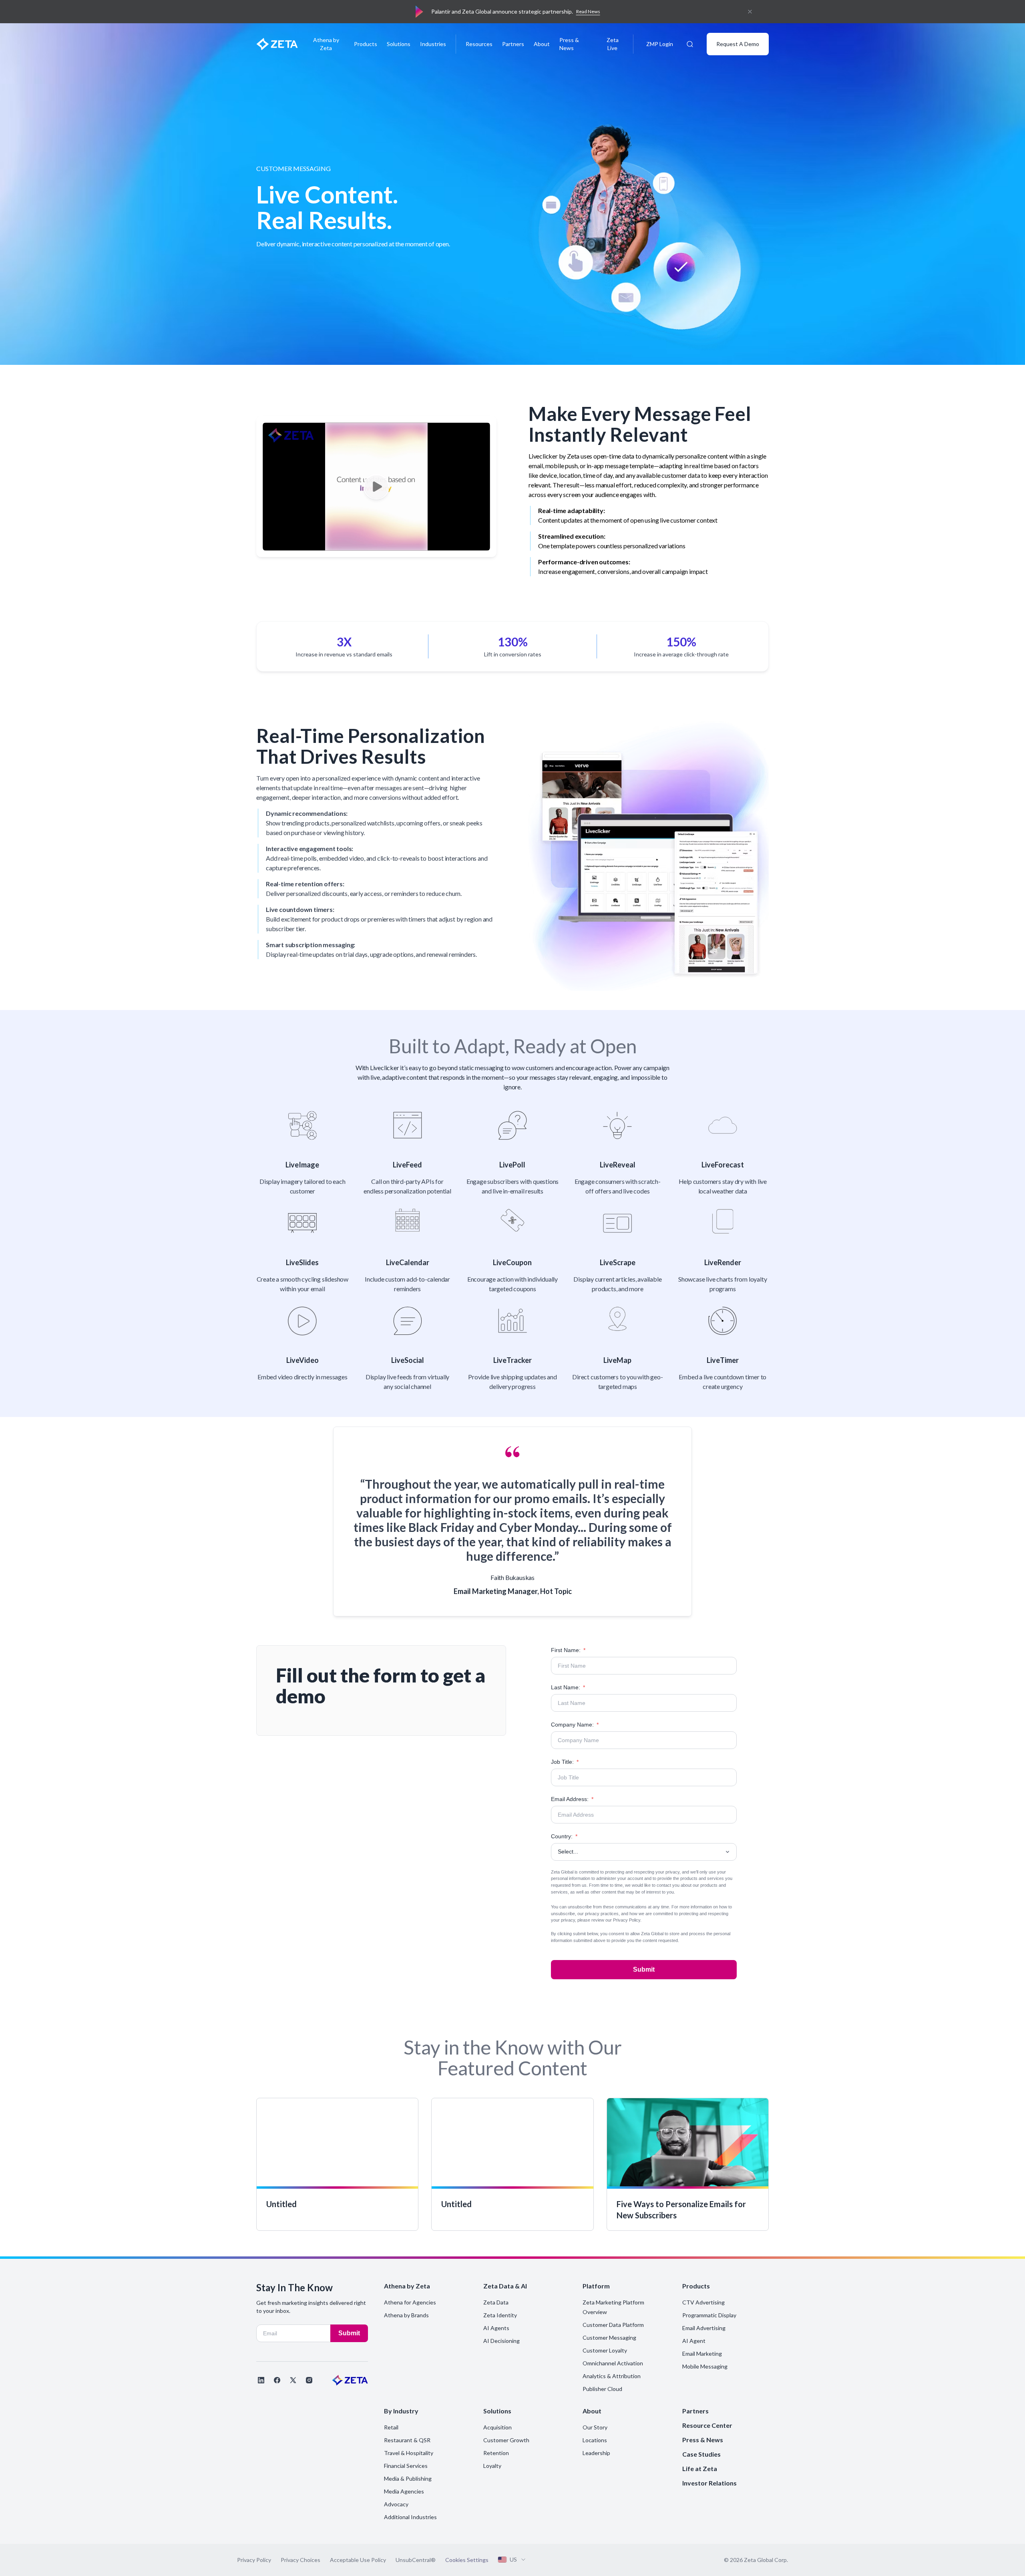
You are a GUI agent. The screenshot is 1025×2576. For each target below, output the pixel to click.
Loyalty (492, 2466)
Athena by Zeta (326, 44)
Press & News (569, 44)
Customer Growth (506, 2440)
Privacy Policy (627, 1920)
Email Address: (572, 1799)
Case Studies (701, 2454)
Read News (588, 11)
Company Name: (575, 1725)
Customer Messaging (609, 2338)
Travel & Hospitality (409, 2453)
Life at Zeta (700, 2468)
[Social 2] (277, 2380)
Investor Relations (709, 2483)
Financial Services (406, 2466)
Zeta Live (613, 44)
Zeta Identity (500, 2315)
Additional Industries (410, 2517)
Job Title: (565, 1762)
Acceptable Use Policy (358, 2560)
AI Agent (694, 2341)
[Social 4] (309, 2380)
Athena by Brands (406, 2315)
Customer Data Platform (613, 2325)
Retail (391, 2427)
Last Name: (568, 1687)
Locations (595, 2440)
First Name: (568, 1650)
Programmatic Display (709, 2315)
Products (366, 44)
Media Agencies (404, 2491)
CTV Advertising (703, 2302)
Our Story (595, 2427)
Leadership (596, 2453)
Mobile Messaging (705, 2366)
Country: (564, 1836)
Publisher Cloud (602, 2389)
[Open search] (690, 44)
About (542, 44)
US (513, 2559)
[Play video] (376, 487)
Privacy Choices (300, 2560)
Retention (496, 2453)
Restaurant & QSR (407, 2440)
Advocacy (396, 2504)
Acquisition (497, 2427)
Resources (479, 44)
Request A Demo (738, 44)
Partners (513, 44)
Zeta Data (496, 2302)
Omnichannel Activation (613, 2363)
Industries (433, 44)
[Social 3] (293, 2380)
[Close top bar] (750, 12)
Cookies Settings (467, 2560)
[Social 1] (261, 2380)
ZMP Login (660, 44)
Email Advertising (704, 2328)
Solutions (399, 44)
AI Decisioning (501, 2341)
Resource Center (707, 2425)
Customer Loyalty (605, 2350)
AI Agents (496, 2328)
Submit (644, 1969)
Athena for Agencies (410, 2302)
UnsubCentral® (416, 2560)
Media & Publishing (408, 2478)
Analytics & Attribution (612, 2376)
